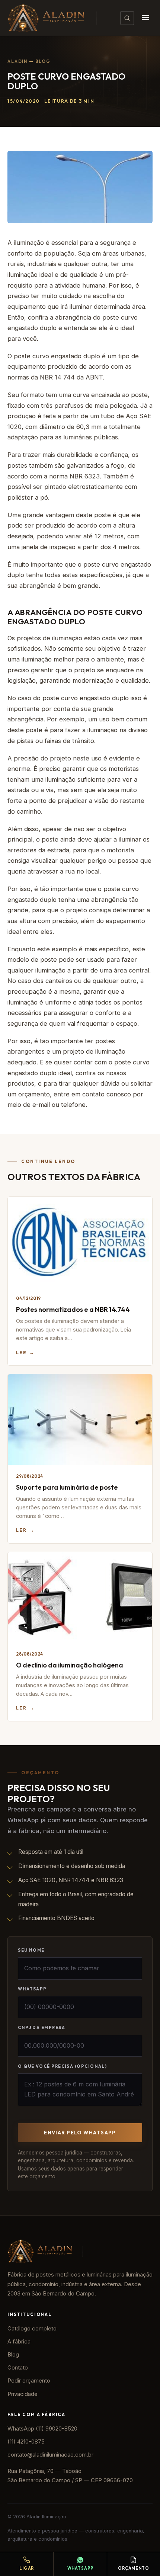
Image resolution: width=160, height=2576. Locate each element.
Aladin (17, 61)
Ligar (27, 2568)
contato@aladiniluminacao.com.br (50, 2455)
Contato (18, 2368)
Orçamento (134, 2568)
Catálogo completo (32, 2329)
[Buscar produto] (127, 18)
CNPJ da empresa (41, 2028)
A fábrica (19, 2342)
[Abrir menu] (145, 18)
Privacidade (23, 2394)
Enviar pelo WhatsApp (80, 2133)
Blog (43, 61)
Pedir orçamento (29, 2381)
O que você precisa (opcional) (62, 2066)
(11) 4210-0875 (26, 2442)
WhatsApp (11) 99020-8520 (42, 2429)
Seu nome (31, 1950)
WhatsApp (32, 1989)
